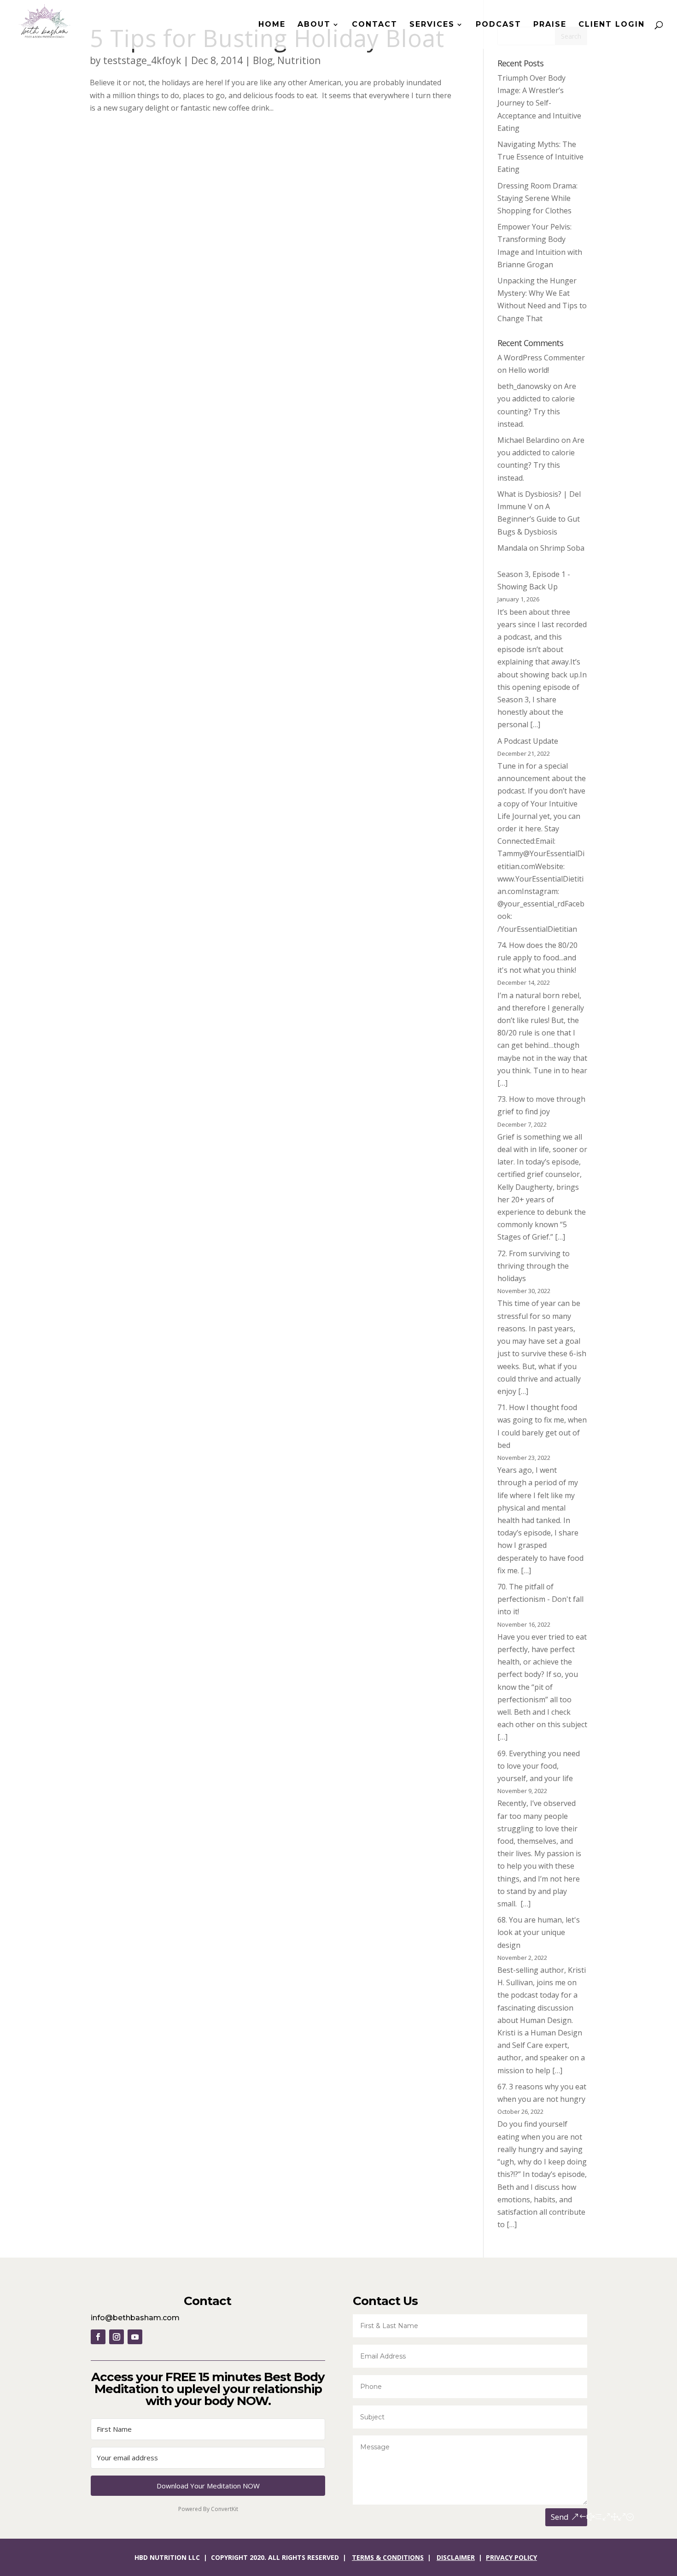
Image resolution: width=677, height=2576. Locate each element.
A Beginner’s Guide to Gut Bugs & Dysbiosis (539, 519)
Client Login (612, 25)
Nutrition (299, 60)
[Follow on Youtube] (135, 2337)
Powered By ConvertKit (208, 2509)
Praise (550, 25)
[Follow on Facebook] (98, 2337)
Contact (375, 25)
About (314, 25)
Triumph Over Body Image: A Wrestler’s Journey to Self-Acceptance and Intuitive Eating (539, 103)
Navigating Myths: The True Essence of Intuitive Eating (540, 157)
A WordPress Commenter (541, 358)
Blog (263, 60)
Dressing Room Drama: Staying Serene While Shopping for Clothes (537, 198)
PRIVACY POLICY (511, 2557)
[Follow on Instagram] (117, 2337)
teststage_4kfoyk (142, 60)
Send (560, 2517)
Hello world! (529, 370)
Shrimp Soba (562, 548)
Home (272, 25)
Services (432, 25)
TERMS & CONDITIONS (388, 2557)
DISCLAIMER (456, 2557)
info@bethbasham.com (135, 2318)
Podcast (499, 25)
